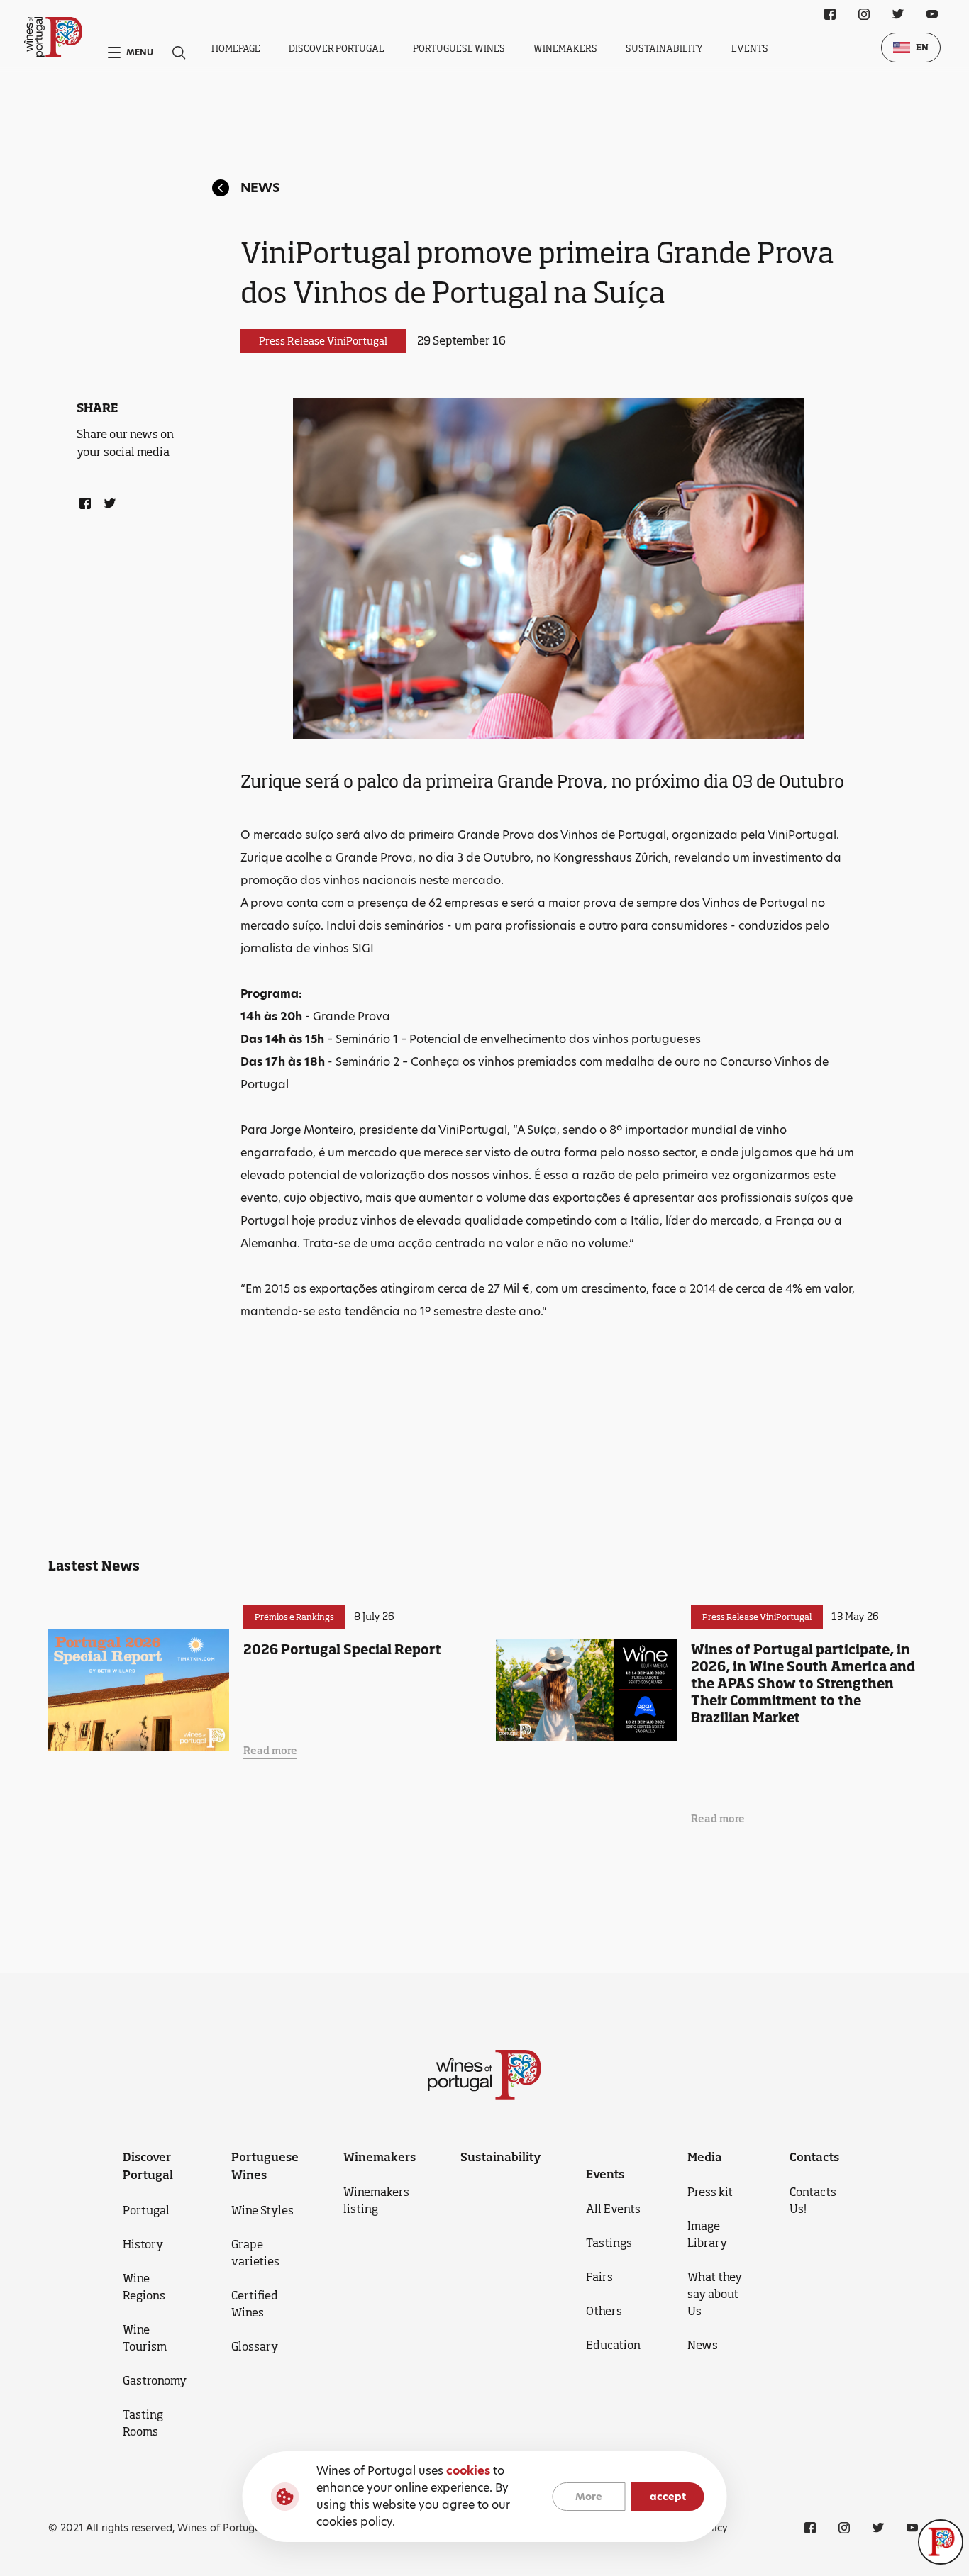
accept (668, 2497)
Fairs (599, 2277)
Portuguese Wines (459, 48)
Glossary (255, 2346)
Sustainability (664, 48)
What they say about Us (715, 2294)
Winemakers (565, 48)
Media (705, 2157)
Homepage (236, 48)
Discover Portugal (337, 48)
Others (604, 2311)
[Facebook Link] (82, 501)
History (143, 2244)
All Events (613, 2209)
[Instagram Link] (864, 14)
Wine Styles (262, 2210)
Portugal (146, 2210)
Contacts (814, 2157)
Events (750, 48)
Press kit (710, 2192)
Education (613, 2345)
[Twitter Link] (107, 501)
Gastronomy (155, 2380)
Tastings (609, 2243)
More (589, 2497)
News (260, 188)
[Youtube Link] (932, 14)
